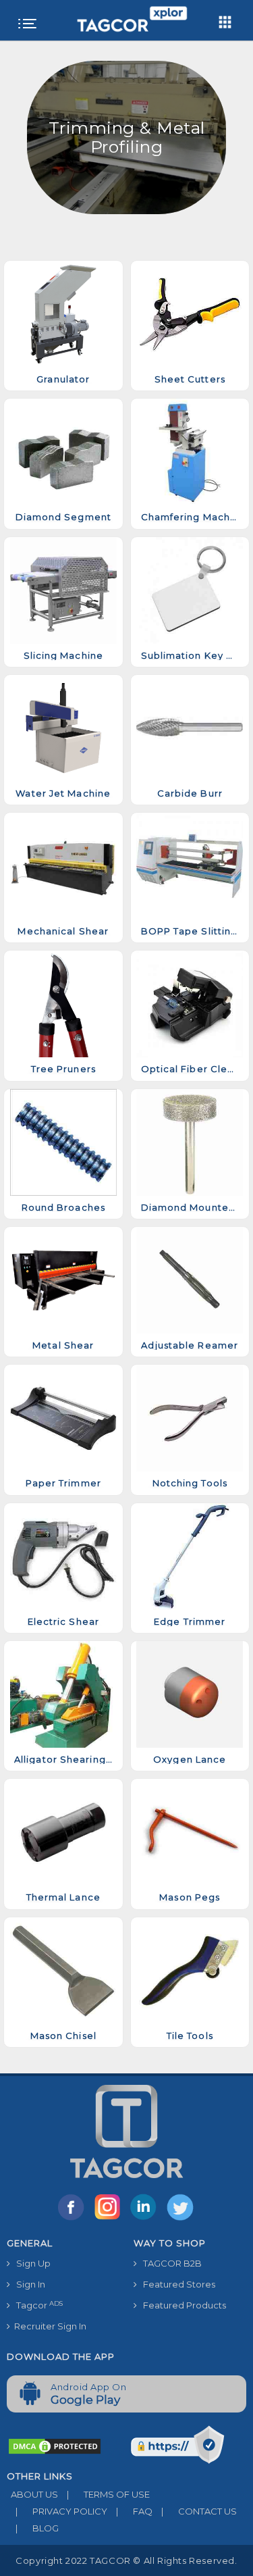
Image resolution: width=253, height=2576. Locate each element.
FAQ (134, 2511)
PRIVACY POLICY (61, 2511)
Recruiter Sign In (48, 2326)
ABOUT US (32, 2494)
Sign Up (30, 2263)
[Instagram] (110, 2219)
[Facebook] (74, 2219)
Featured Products (181, 2305)
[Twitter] (181, 2219)
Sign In (28, 2284)
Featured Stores (176, 2284)
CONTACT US (199, 2511)
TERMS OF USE (108, 2494)
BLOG (37, 2528)
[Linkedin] (146, 2219)
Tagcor (36, 2305)
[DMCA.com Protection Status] (55, 2446)
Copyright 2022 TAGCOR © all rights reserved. (126, 2560)
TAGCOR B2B (169, 2263)
